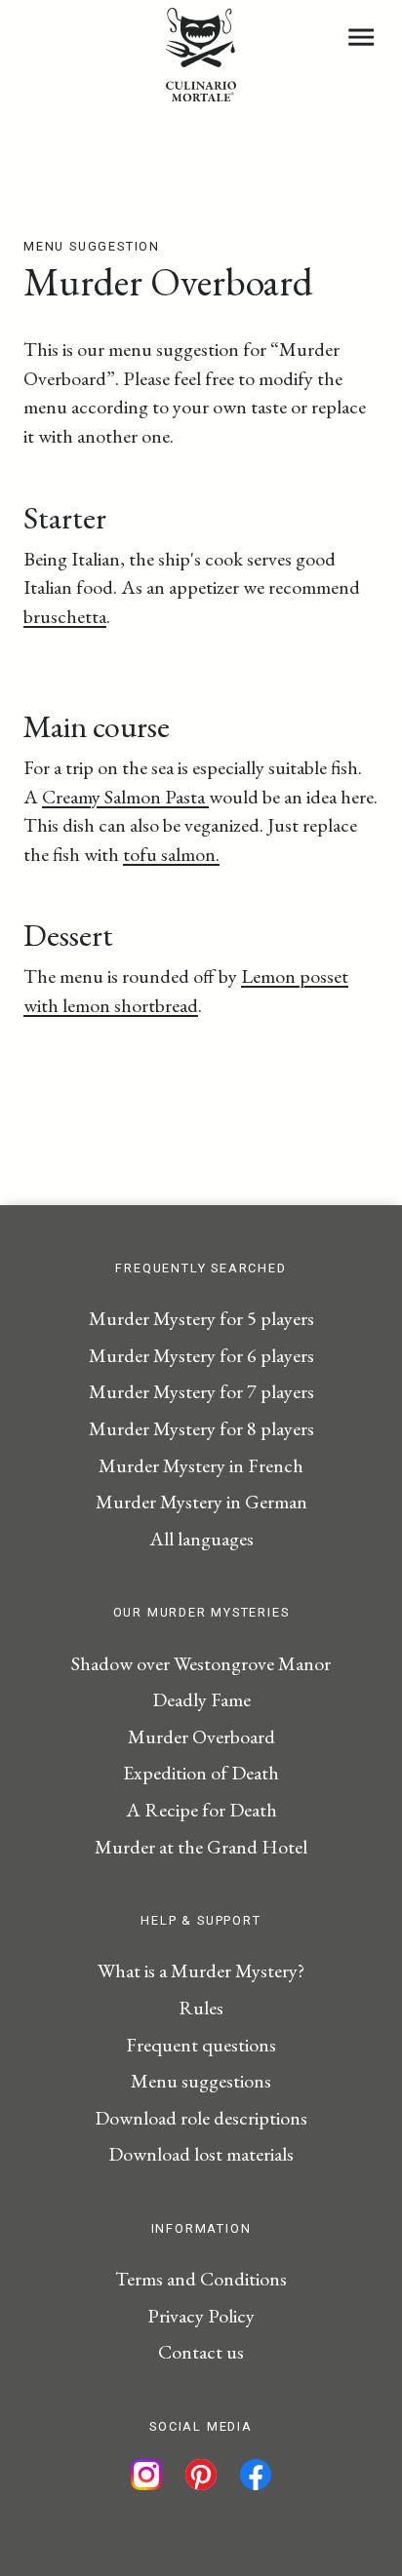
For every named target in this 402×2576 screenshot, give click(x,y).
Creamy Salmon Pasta (125, 797)
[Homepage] (201, 95)
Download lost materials (201, 2154)
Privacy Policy (201, 2316)
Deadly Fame (201, 1699)
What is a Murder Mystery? (201, 1971)
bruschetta (65, 616)
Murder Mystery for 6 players (201, 1355)
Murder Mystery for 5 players (201, 1318)
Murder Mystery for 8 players (201, 1428)
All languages (201, 1539)
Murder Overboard (201, 1737)
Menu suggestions (201, 2081)
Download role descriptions (201, 2118)
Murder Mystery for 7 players (201, 1391)
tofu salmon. (171, 854)
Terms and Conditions (201, 2279)
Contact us (201, 2352)
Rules (201, 2008)
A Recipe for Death (201, 1810)
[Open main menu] (361, 37)
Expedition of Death (201, 1773)
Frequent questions (201, 2045)
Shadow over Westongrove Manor (201, 1663)
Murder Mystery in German (201, 1502)
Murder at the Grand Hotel (201, 1847)
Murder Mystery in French (201, 1465)
